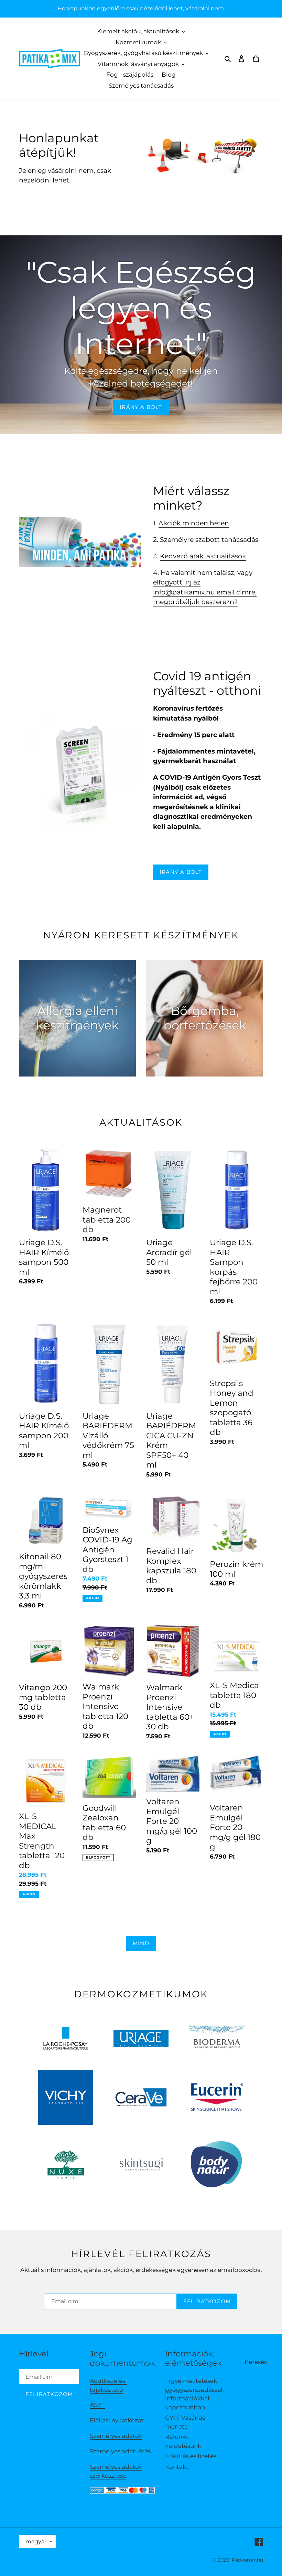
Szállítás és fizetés (191, 2456)
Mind (141, 1943)
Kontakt (177, 2467)
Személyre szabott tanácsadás (209, 540)
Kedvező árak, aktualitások (203, 556)
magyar (36, 2541)
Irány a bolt (141, 407)
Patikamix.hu (247, 2560)
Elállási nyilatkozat (117, 2420)
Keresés (256, 2362)
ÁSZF (97, 2405)
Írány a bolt (181, 872)
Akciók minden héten (194, 523)
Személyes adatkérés (120, 2451)
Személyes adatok (116, 2436)
